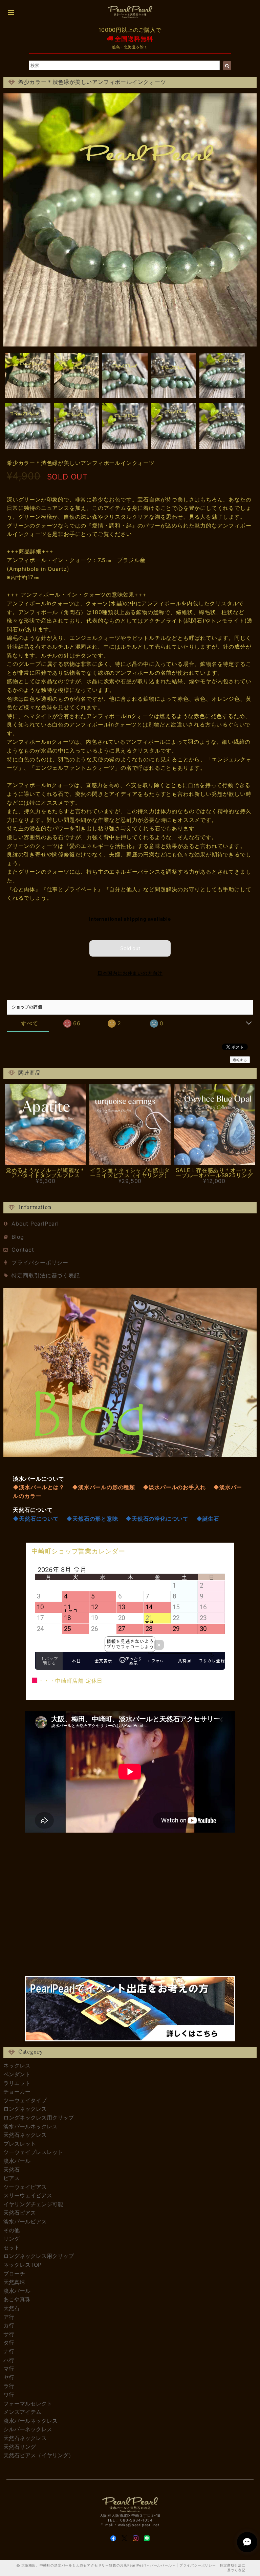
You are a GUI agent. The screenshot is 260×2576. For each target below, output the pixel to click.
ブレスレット (20, 2144)
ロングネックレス (25, 2109)
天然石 (12, 2170)
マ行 (9, 2369)
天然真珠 (14, 2282)
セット (12, 2247)
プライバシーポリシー (40, 1262)
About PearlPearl (35, 1224)
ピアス (12, 2178)
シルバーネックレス (28, 2429)
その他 (12, 2230)
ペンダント (17, 2074)
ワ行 (9, 2395)
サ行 (9, 2334)
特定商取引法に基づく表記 (46, 1275)
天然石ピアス (20, 2213)
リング (12, 2239)
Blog (18, 1237)
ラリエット (17, 2083)
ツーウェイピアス (25, 2187)
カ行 (9, 2325)
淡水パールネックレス (30, 2126)
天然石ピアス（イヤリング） (39, 2455)
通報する (240, 1060)
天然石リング (20, 2447)
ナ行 (9, 2351)
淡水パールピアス (25, 2221)
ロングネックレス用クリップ (39, 2118)
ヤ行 (9, 2377)
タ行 (9, 2343)
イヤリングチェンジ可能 (33, 2204)
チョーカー (17, 2091)
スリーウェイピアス (28, 2195)
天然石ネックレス (25, 2135)
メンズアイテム (22, 2412)
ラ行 (9, 2386)
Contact (23, 1250)
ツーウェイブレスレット (33, 2152)
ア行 (9, 2317)
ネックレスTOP (22, 2265)
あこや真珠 (17, 2299)
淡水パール (17, 2161)
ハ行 (9, 2360)
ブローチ (14, 2273)
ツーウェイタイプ (25, 2100)
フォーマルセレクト (28, 2403)
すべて (29, 1023)
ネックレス (17, 2065)
